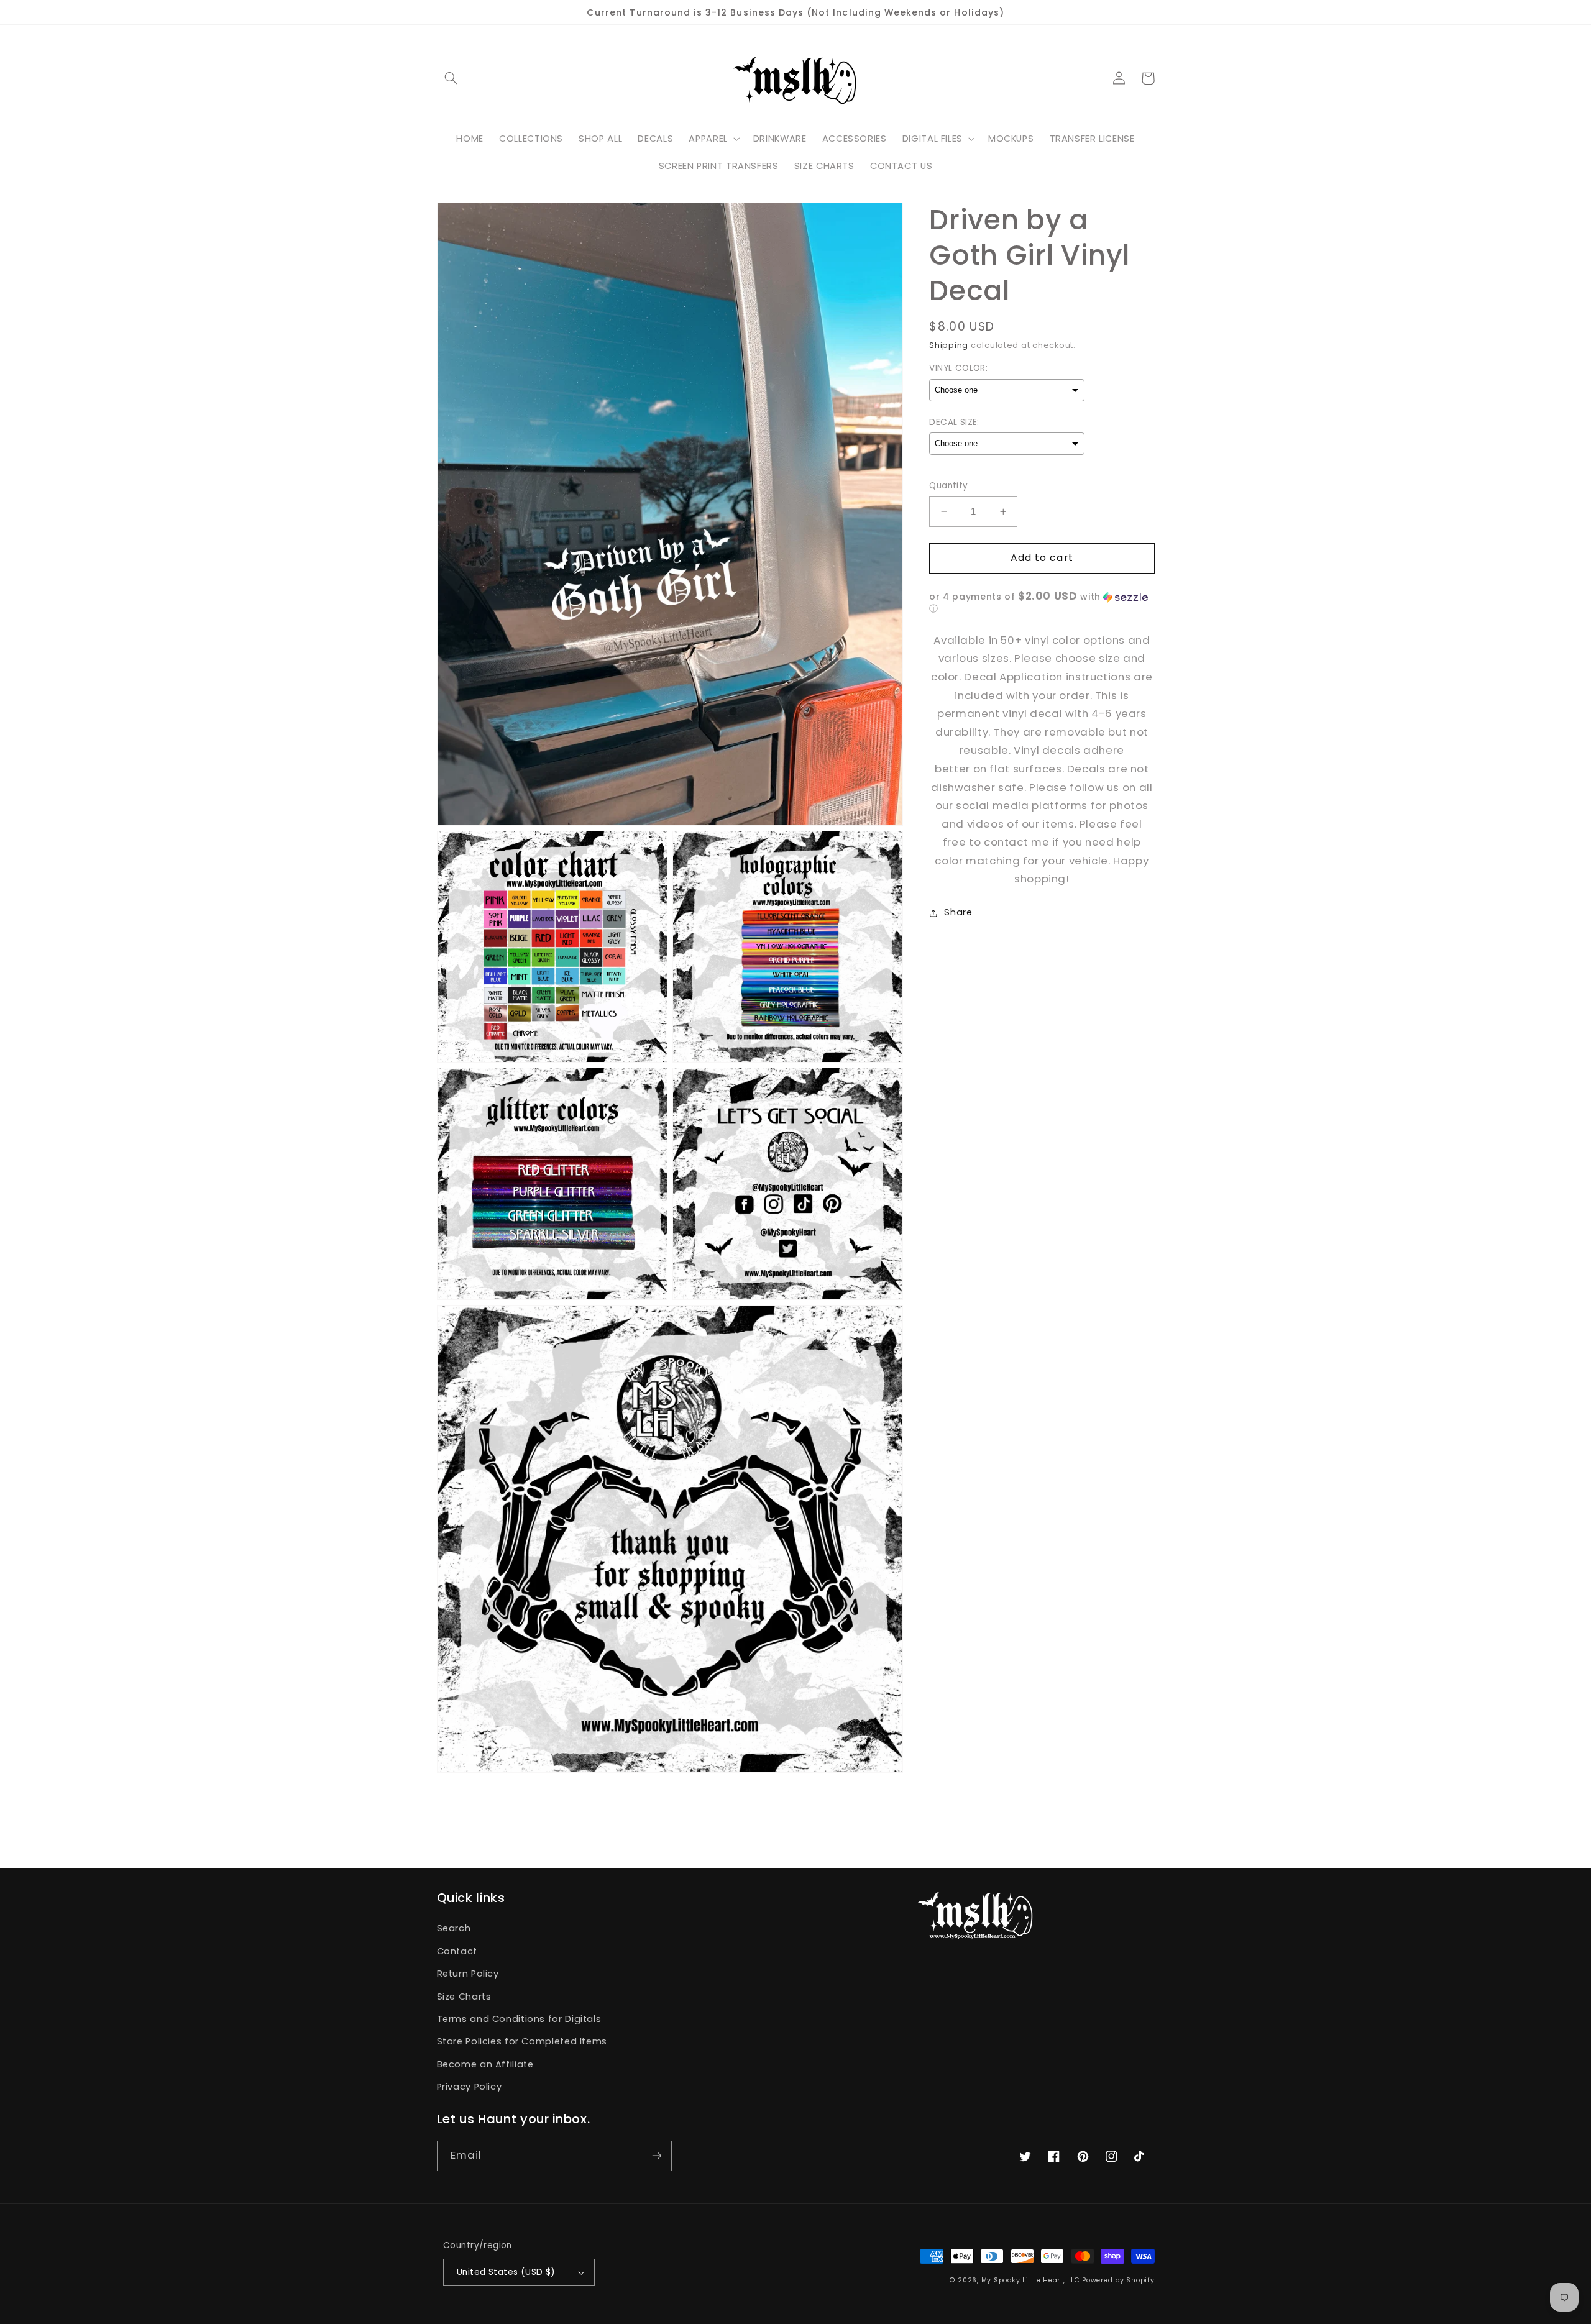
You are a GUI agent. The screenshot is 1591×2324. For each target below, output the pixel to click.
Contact (457, 1951)
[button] (451, 78)
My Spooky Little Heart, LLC (1031, 2280)
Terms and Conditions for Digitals (519, 2019)
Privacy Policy (470, 2087)
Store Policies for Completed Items (522, 2041)
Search (454, 1928)
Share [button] (958, 912)
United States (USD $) (506, 2272)
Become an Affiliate (485, 2064)
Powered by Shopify (1118, 2280)
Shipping (949, 345)
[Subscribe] (656, 2156)
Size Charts (464, 1997)
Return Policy (468, 1974)
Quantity (948, 486)
